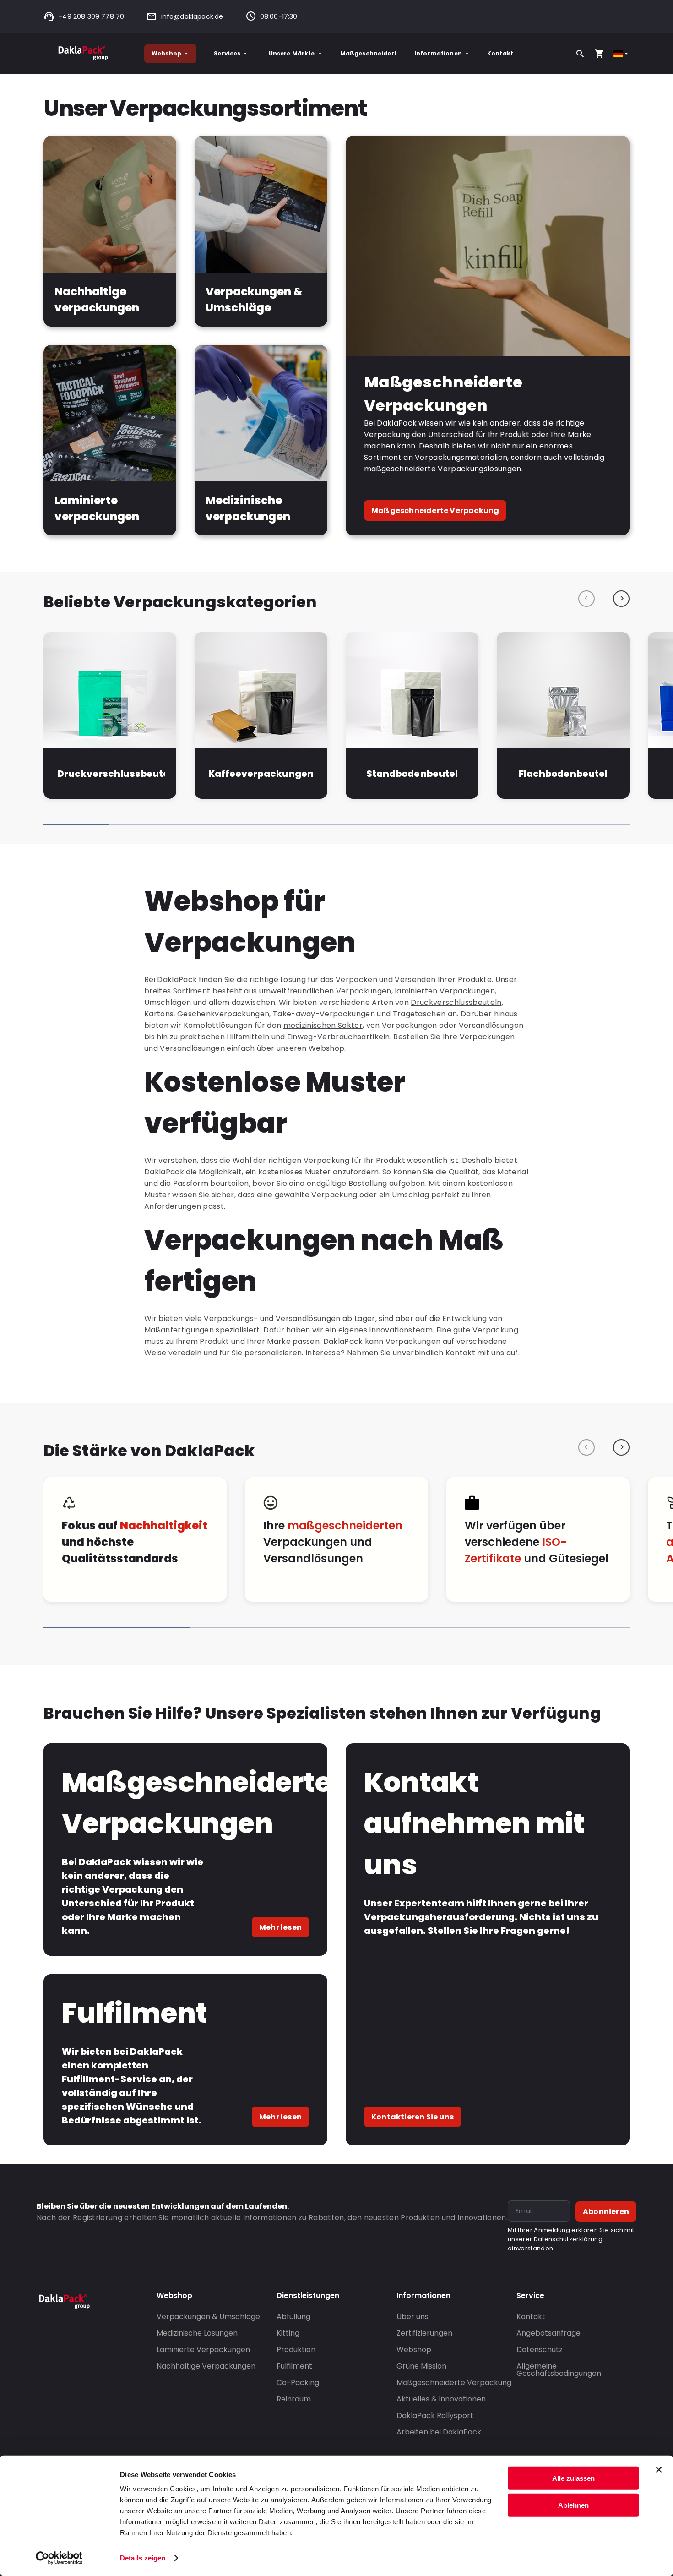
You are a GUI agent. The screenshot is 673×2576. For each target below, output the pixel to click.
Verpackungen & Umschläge (208, 2317)
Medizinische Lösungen (197, 2333)
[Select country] (621, 54)
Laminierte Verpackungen (203, 2350)
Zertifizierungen (424, 2333)
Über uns (412, 2317)
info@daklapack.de (192, 16)
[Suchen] (580, 54)
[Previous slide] (586, 599)
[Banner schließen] (659, 2470)
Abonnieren (606, 2212)
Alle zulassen (573, 2478)
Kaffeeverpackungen (261, 774)
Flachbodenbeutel (563, 774)
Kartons (159, 1014)
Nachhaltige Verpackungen (206, 2366)
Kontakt (500, 53)
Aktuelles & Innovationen (441, 2399)
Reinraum (294, 2399)
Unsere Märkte (292, 53)
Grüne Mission (421, 2366)
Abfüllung (293, 2317)
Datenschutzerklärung (568, 2239)
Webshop (166, 53)
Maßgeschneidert (369, 53)
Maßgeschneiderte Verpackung (435, 510)
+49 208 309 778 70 (91, 16)
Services (227, 53)
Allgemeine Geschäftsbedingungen (559, 2370)
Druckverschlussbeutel (111, 774)
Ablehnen (573, 2505)
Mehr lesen (280, 1927)
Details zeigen (143, 2558)
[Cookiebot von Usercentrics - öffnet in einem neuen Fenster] (59, 2558)
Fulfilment (294, 2366)
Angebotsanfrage (548, 2333)
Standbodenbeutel (412, 774)
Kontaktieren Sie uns (412, 2117)
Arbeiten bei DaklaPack (439, 2432)
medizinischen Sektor (323, 1025)
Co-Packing (298, 2382)
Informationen (438, 53)
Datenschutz (540, 2350)
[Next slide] (621, 599)
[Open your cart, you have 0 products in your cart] (599, 54)
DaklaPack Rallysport (435, 2415)
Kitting (288, 2333)
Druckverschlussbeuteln (456, 1002)
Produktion (296, 2350)
